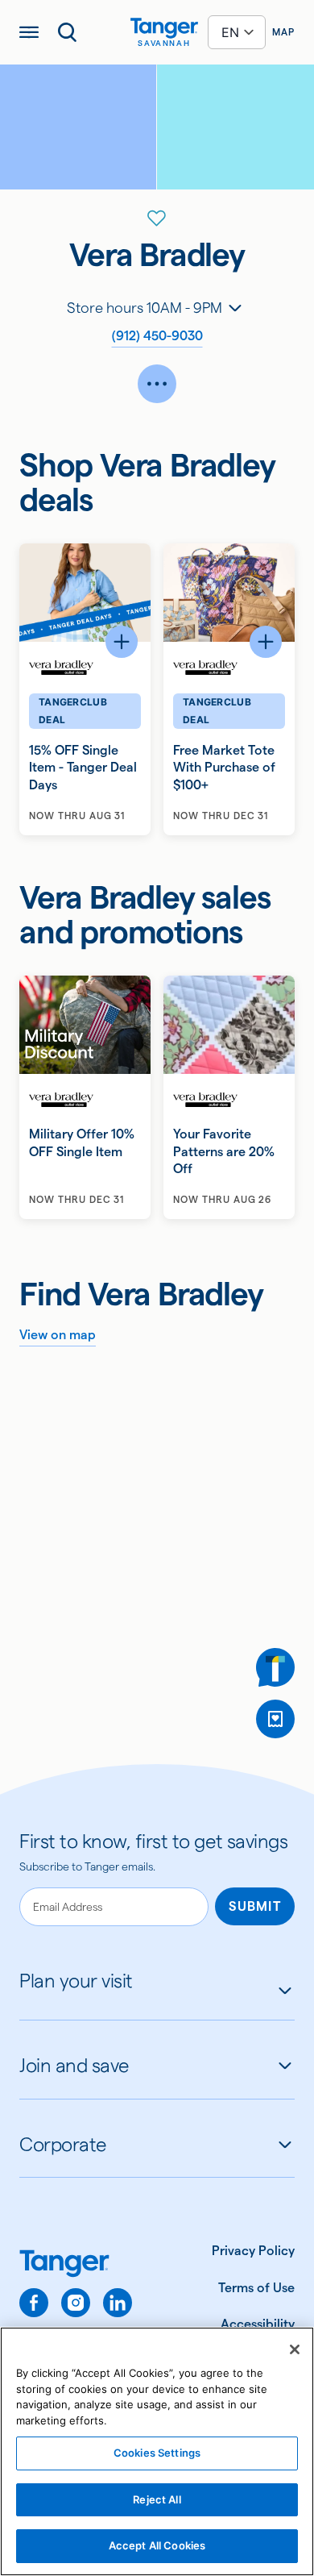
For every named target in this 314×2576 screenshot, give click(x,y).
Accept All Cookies (157, 2545)
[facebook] (34, 2303)
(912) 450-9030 (157, 336)
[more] (157, 384)
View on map (58, 1335)
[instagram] (76, 2303)
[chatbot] (275, 1667)
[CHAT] (275, 1667)
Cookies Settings (157, 2453)
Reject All (157, 2499)
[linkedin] (118, 2303)
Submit (255, 1906)
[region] (157, 2451)
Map (283, 32)
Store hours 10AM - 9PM (145, 308)
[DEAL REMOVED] (275, 1719)
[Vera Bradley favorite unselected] (157, 218)
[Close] (295, 2349)
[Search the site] (68, 32)
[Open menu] (29, 32)
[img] (164, 28)
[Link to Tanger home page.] (76, 2265)
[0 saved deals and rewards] (275, 1719)
